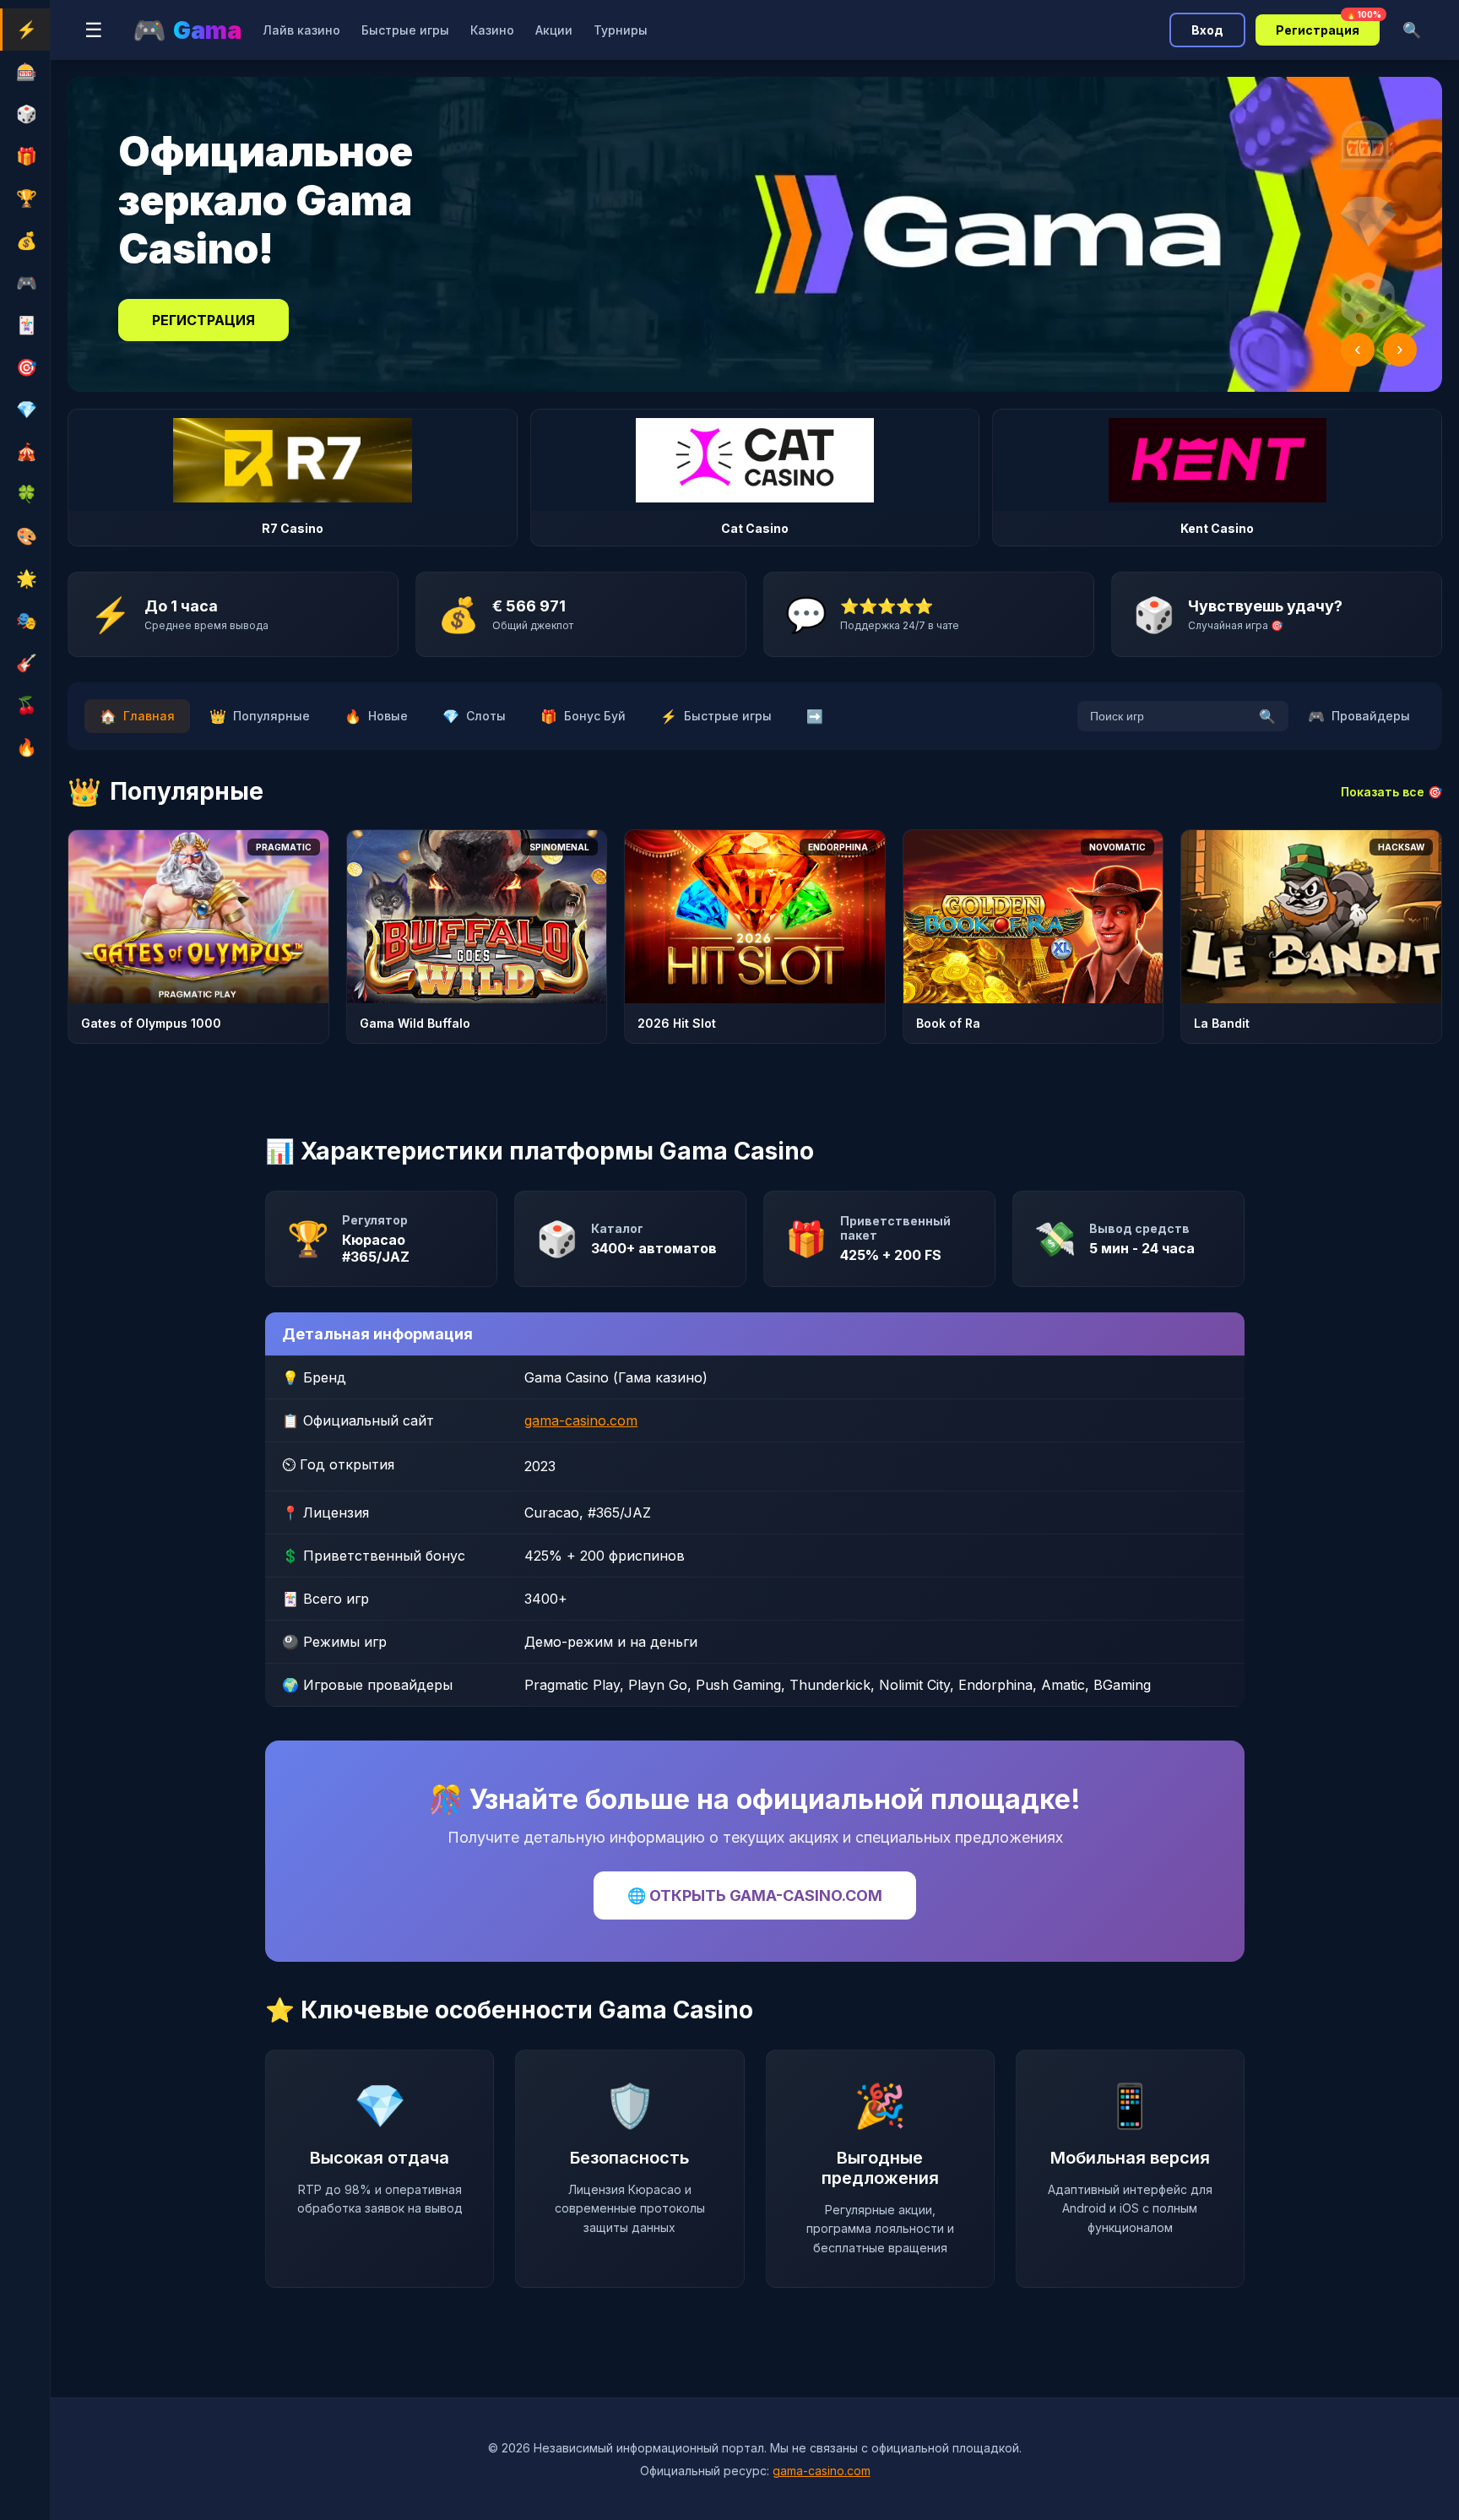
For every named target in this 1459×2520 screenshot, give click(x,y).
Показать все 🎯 (1391, 792)
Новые (376, 716)
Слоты (474, 716)
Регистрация (1328, 26)
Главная (137, 716)
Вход (1207, 30)
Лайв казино (301, 30)
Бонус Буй (583, 716)
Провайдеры (1359, 716)
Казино (492, 30)
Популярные (260, 716)
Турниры (621, 30)
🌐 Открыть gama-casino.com (755, 1895)
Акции (554, 30)
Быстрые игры (405, 30)
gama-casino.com (581, 1420)
